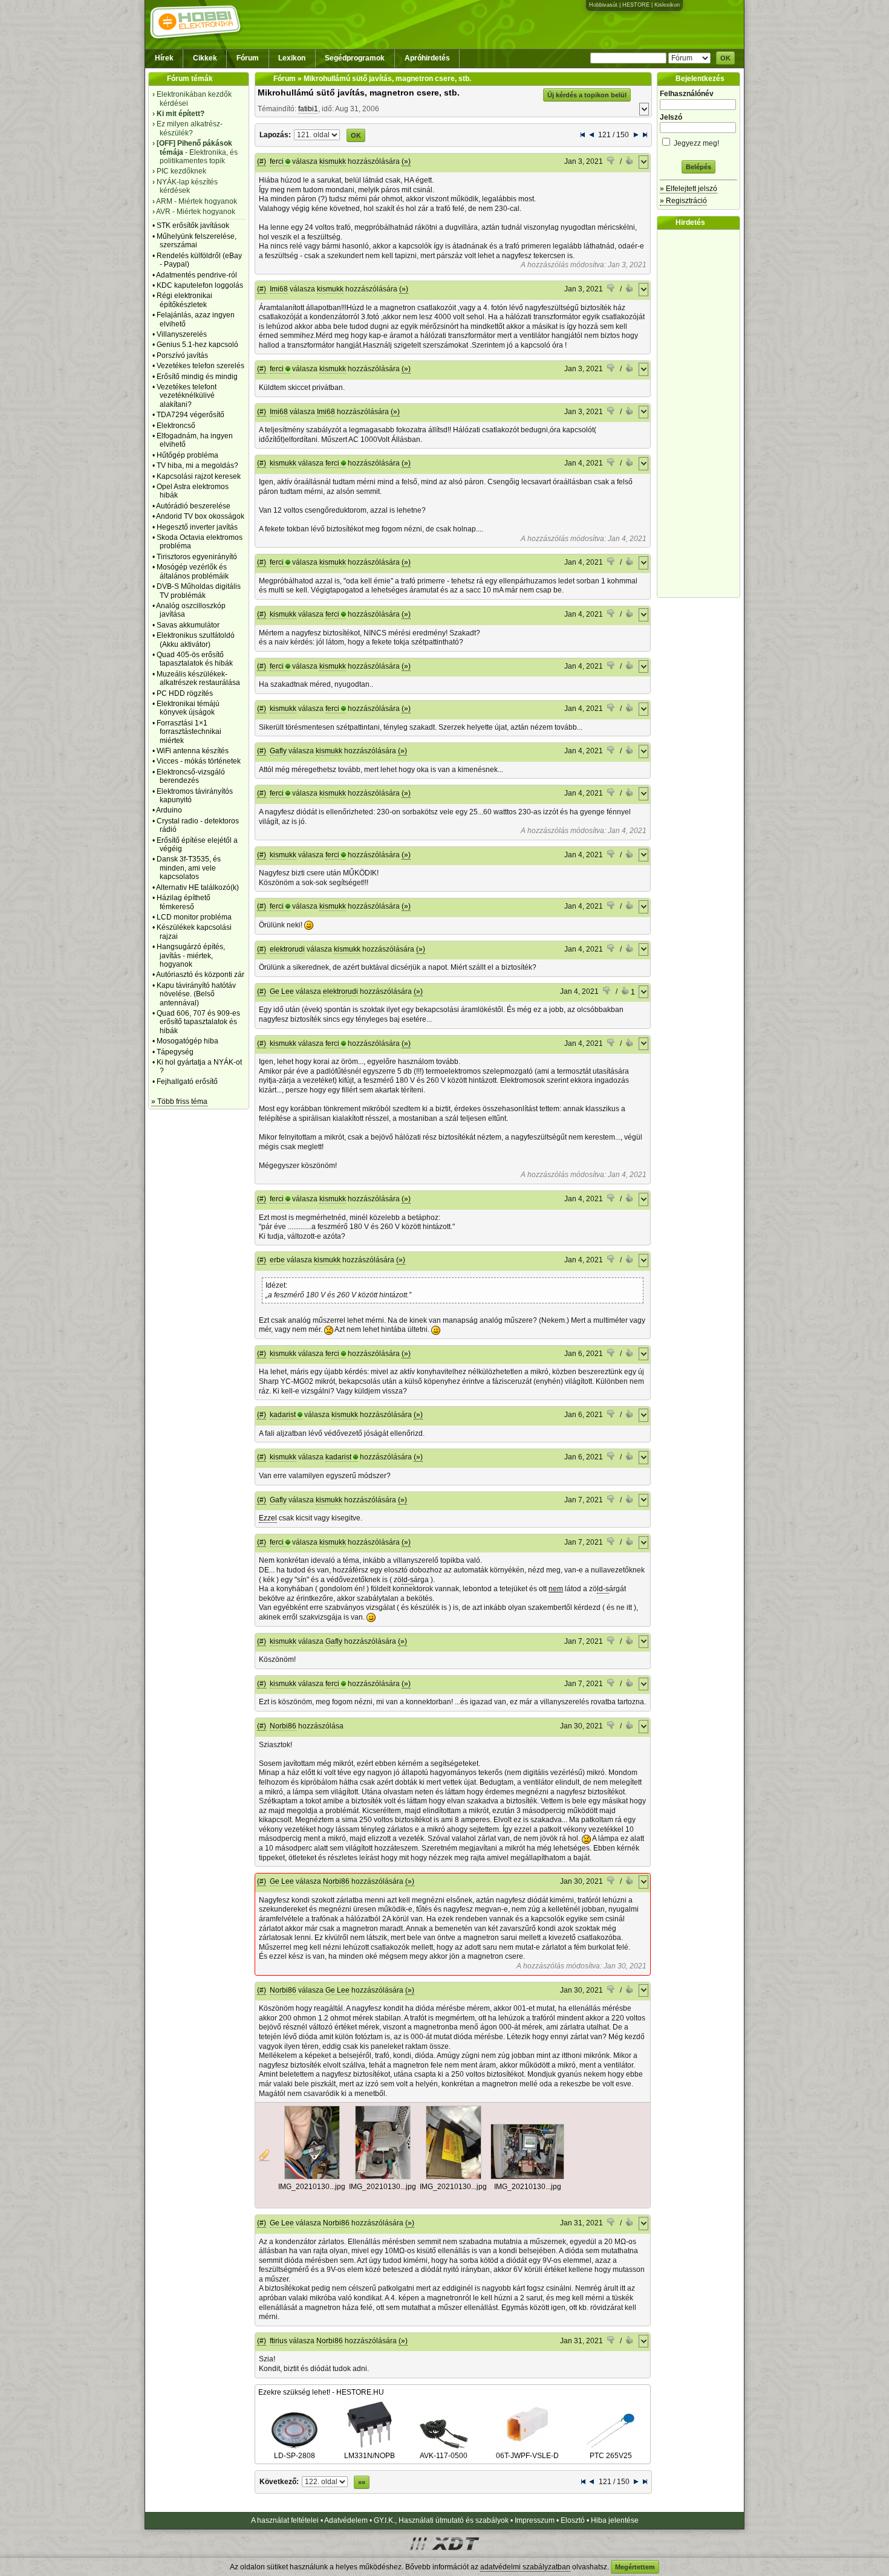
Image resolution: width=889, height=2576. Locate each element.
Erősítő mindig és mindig (197, 377)
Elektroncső (176, 426)
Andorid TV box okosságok (200, 516)
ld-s (408, 1580)
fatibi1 (308, 109)
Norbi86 (283, 1726)
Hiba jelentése (615, 2520)
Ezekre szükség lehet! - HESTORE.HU (321, 2392)
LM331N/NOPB (370, 2456)
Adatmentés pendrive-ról (197, 275)
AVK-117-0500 (444, 2456)
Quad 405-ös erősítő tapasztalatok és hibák (195, 659)
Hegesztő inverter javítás (197, 527)
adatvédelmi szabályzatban (525, 2567)
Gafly (278, 751)
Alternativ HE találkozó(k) (197, 887)
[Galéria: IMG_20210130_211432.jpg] (454, 2177)
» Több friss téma (179, 1101)
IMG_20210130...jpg (312, 2187)
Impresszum (535, 2520)
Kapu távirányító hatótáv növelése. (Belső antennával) (196, 994)
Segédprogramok (355, 58)
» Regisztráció (683, 201)
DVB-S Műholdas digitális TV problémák (199, 591)
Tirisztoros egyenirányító (197, 557)
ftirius (278, 2341)
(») (406, 161)
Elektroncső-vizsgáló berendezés (191, 776)
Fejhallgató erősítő (187, 1082)
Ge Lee (282, 991)
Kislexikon (667, 5)
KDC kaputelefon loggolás (200, 285)
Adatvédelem (346, 2520)
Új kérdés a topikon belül (587, 95)
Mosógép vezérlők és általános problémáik (193, 571)
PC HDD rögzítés (185, 693)
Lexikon (292, 58)
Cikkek (205, 58)
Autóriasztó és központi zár (200, 975)
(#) (262, 161)
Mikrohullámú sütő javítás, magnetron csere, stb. (359, 92)
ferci (277, 161)
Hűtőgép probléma (187, 455)
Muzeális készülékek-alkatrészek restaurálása (198, 678)
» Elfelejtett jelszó (689, 189)
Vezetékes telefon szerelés (200, 366)
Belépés (698, 167)
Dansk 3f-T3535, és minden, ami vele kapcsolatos (189, 868)
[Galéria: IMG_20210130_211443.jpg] (527, 2177)
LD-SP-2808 (295, 2456)
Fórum (248, 58)
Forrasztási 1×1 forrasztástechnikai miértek (189, 732)
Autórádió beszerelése (193, 506)
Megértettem (635, 2567)
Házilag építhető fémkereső (184, 902)
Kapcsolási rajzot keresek (199, 476)
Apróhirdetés (427, 58)
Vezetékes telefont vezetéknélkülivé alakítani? (187, 396)
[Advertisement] (702, 414)
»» (362, 2482)
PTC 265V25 (611, 2456)
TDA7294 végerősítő (190, 415)
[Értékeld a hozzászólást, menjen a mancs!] (611, 162)
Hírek (164, 58)
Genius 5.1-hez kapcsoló (197, 345)
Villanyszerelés (182, 334)
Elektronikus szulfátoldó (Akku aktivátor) (196, 640)
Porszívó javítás (182, 355)
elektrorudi (287, 949)
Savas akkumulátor (188, 625)
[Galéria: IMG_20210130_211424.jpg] (383, 2177)
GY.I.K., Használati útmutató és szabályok (441, 2520)
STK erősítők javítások (193, 225)
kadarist (283, 1415)
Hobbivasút (603, 5)
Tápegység (175, 1052)
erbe (277, 1260)
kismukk (333, 161)
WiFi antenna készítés (193, 751)
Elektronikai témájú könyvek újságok (188, 708)
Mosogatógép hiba (187, 1041)
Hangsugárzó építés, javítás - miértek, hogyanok (191, 955)
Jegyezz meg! (695, 143)
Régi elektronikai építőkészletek (184, 300)
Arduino (169, 810)
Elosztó (573, 2520)
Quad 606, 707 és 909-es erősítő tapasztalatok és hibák (198, 1022)
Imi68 (279, 289)
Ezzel (268, 1518)
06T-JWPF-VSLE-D (527, 2456)
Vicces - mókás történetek (199, 761)
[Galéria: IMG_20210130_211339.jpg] (312, 2177)
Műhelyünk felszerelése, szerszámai (197, 241)
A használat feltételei (285, 2520)
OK (725, 58)
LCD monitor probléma (194, 917)
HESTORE (636, 5)
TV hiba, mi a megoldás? (197, 466)
